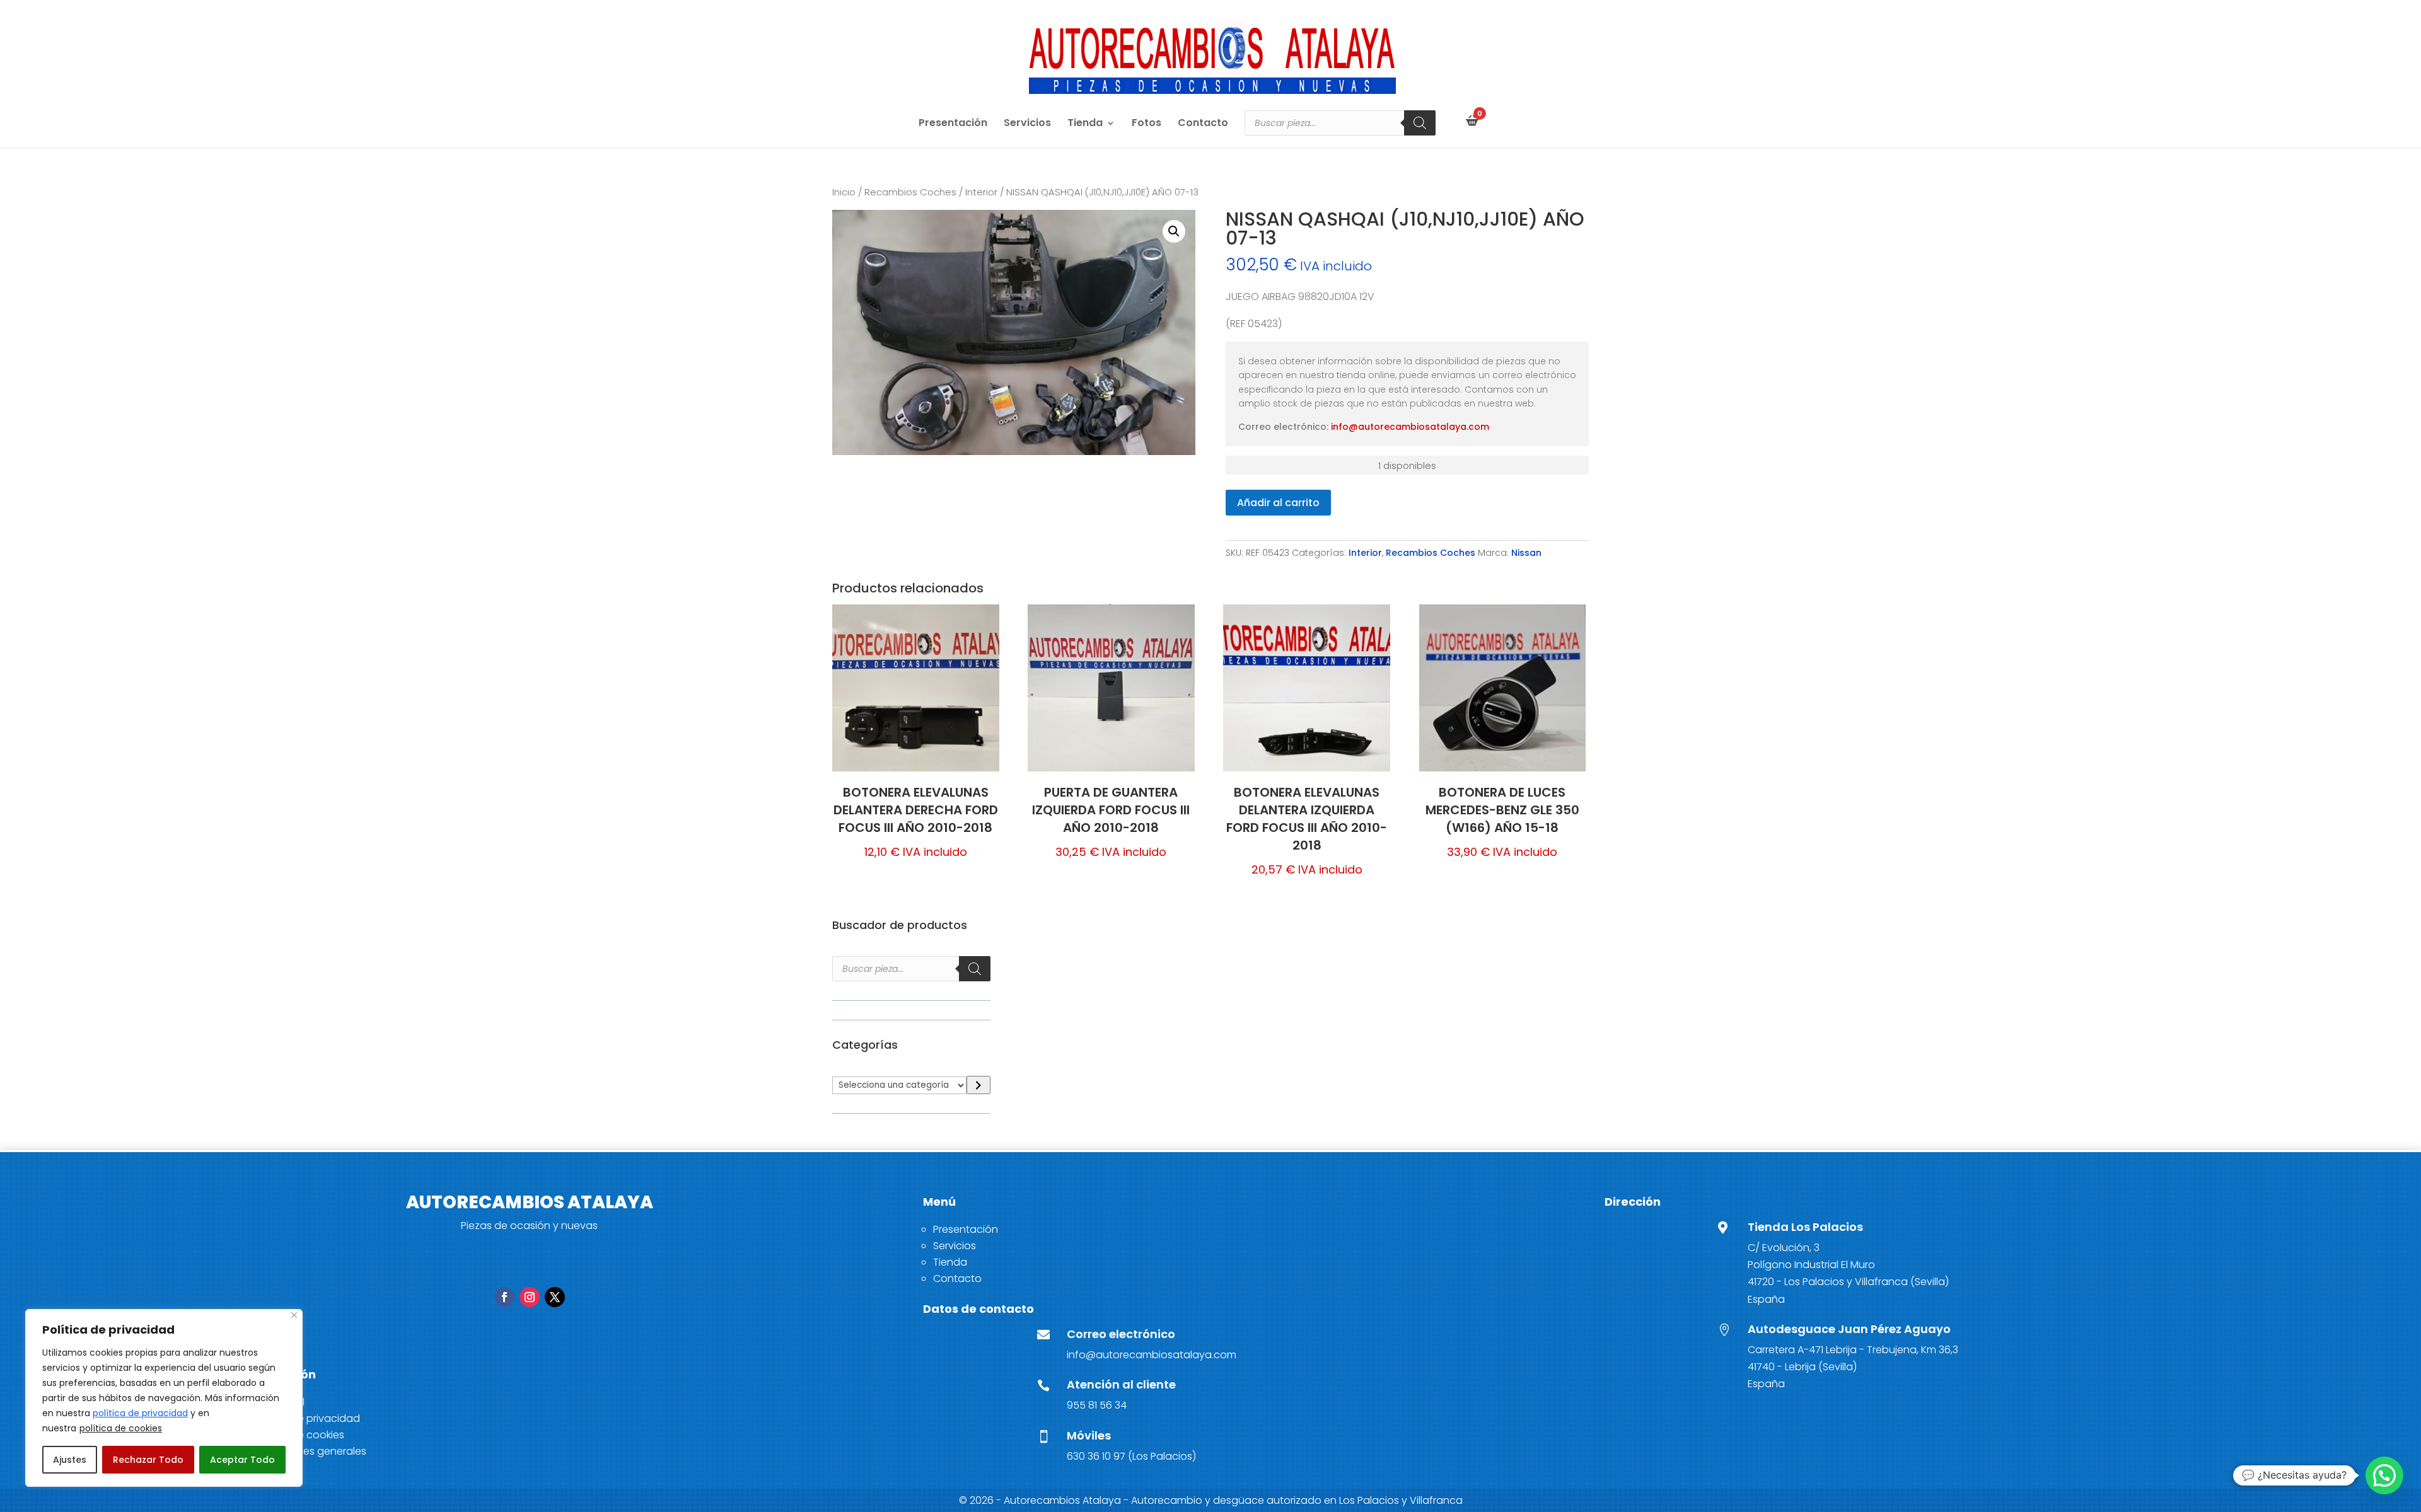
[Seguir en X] (555, 1297)
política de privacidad (140, 1413)
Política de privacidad (306, 1418)
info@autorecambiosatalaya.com (1410, 427)
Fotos (1147, 124)
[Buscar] (1420, 123)
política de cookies (121, 1428)
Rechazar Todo (148, 1460)
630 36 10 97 (1096, 1456)
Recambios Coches (910, 192)
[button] (1174, 231)
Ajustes (70, 1460)
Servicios (1027, 124)
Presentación (953, 124)
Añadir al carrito (1278, 503)
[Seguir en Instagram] (530, 1297)
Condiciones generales (309, 1451)
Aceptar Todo (242, 1460)
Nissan (1526, 553)
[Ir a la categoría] (978, 1085)
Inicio (844, 192)
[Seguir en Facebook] (504, 1297)
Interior (981, 192)
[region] (164, 1398)
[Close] (294, 1315)
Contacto (1203, 124)
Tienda (1085, 124)
